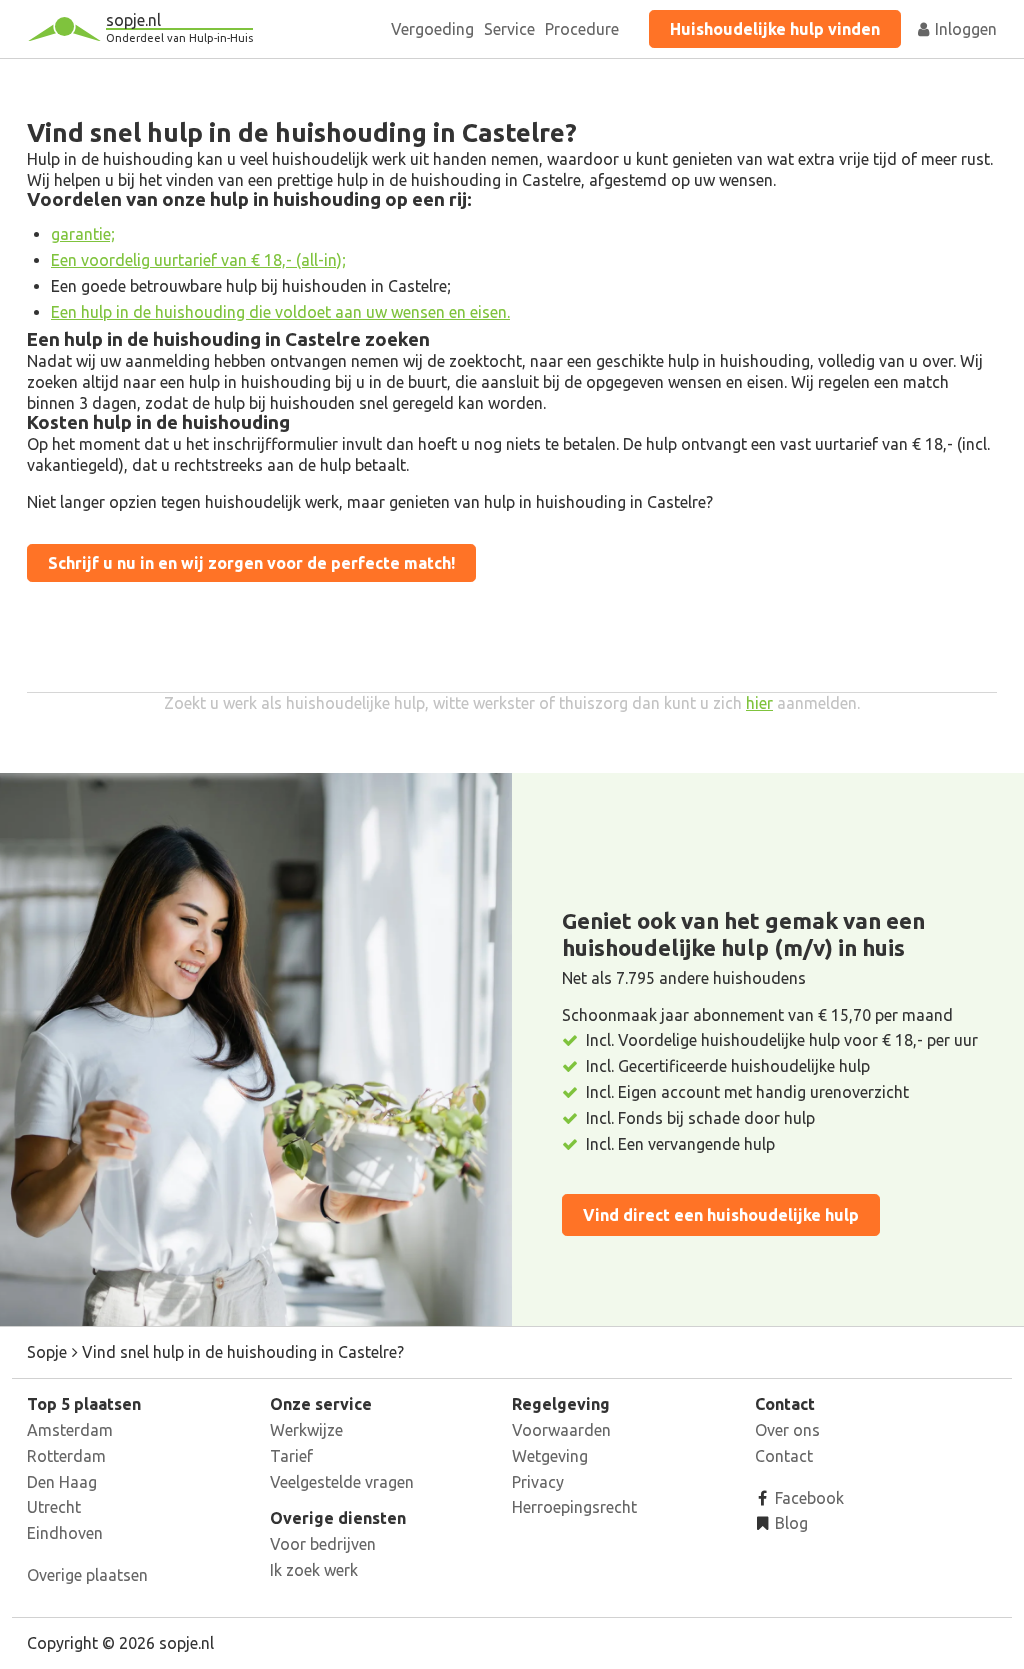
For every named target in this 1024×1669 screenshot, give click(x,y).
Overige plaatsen (87, 1575)
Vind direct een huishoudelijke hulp (721, 1215)
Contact (784, 1456)
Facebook (807, 1498)
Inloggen (964, 29)
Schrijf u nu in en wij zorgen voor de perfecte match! (251, 563)
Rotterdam (66, 1456)
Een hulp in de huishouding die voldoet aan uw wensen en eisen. (280, 312)
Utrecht (54, 1507)
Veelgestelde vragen (342, 1482)
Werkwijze (306, 1430)
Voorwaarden (561, 1430)
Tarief (291, 1456)
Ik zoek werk (314, 1570)
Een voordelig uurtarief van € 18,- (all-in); (198, 260)
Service (509, 29)
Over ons (787, 1430)
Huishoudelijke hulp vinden (775, 29)
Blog (789, 1523)
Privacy (538, 1482)
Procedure (582, 29)
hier (759, 703)
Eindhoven (65, 1533)
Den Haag (62, 1482)
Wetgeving (550, 1456)
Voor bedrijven (323, 1544)
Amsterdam (70, 1430)
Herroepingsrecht (574, 1507)
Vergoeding (432, 29)
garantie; (83, 234)
